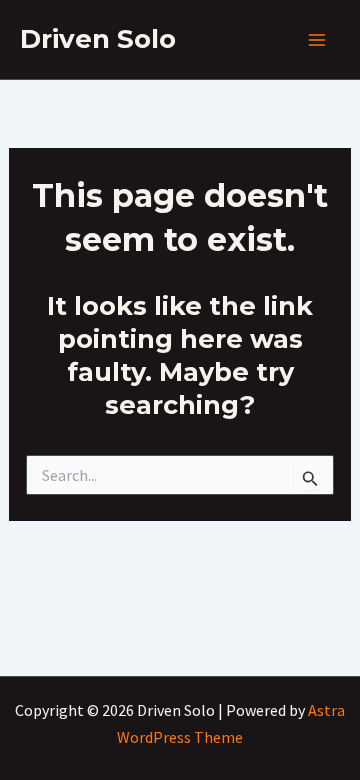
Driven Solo (98, 39)
